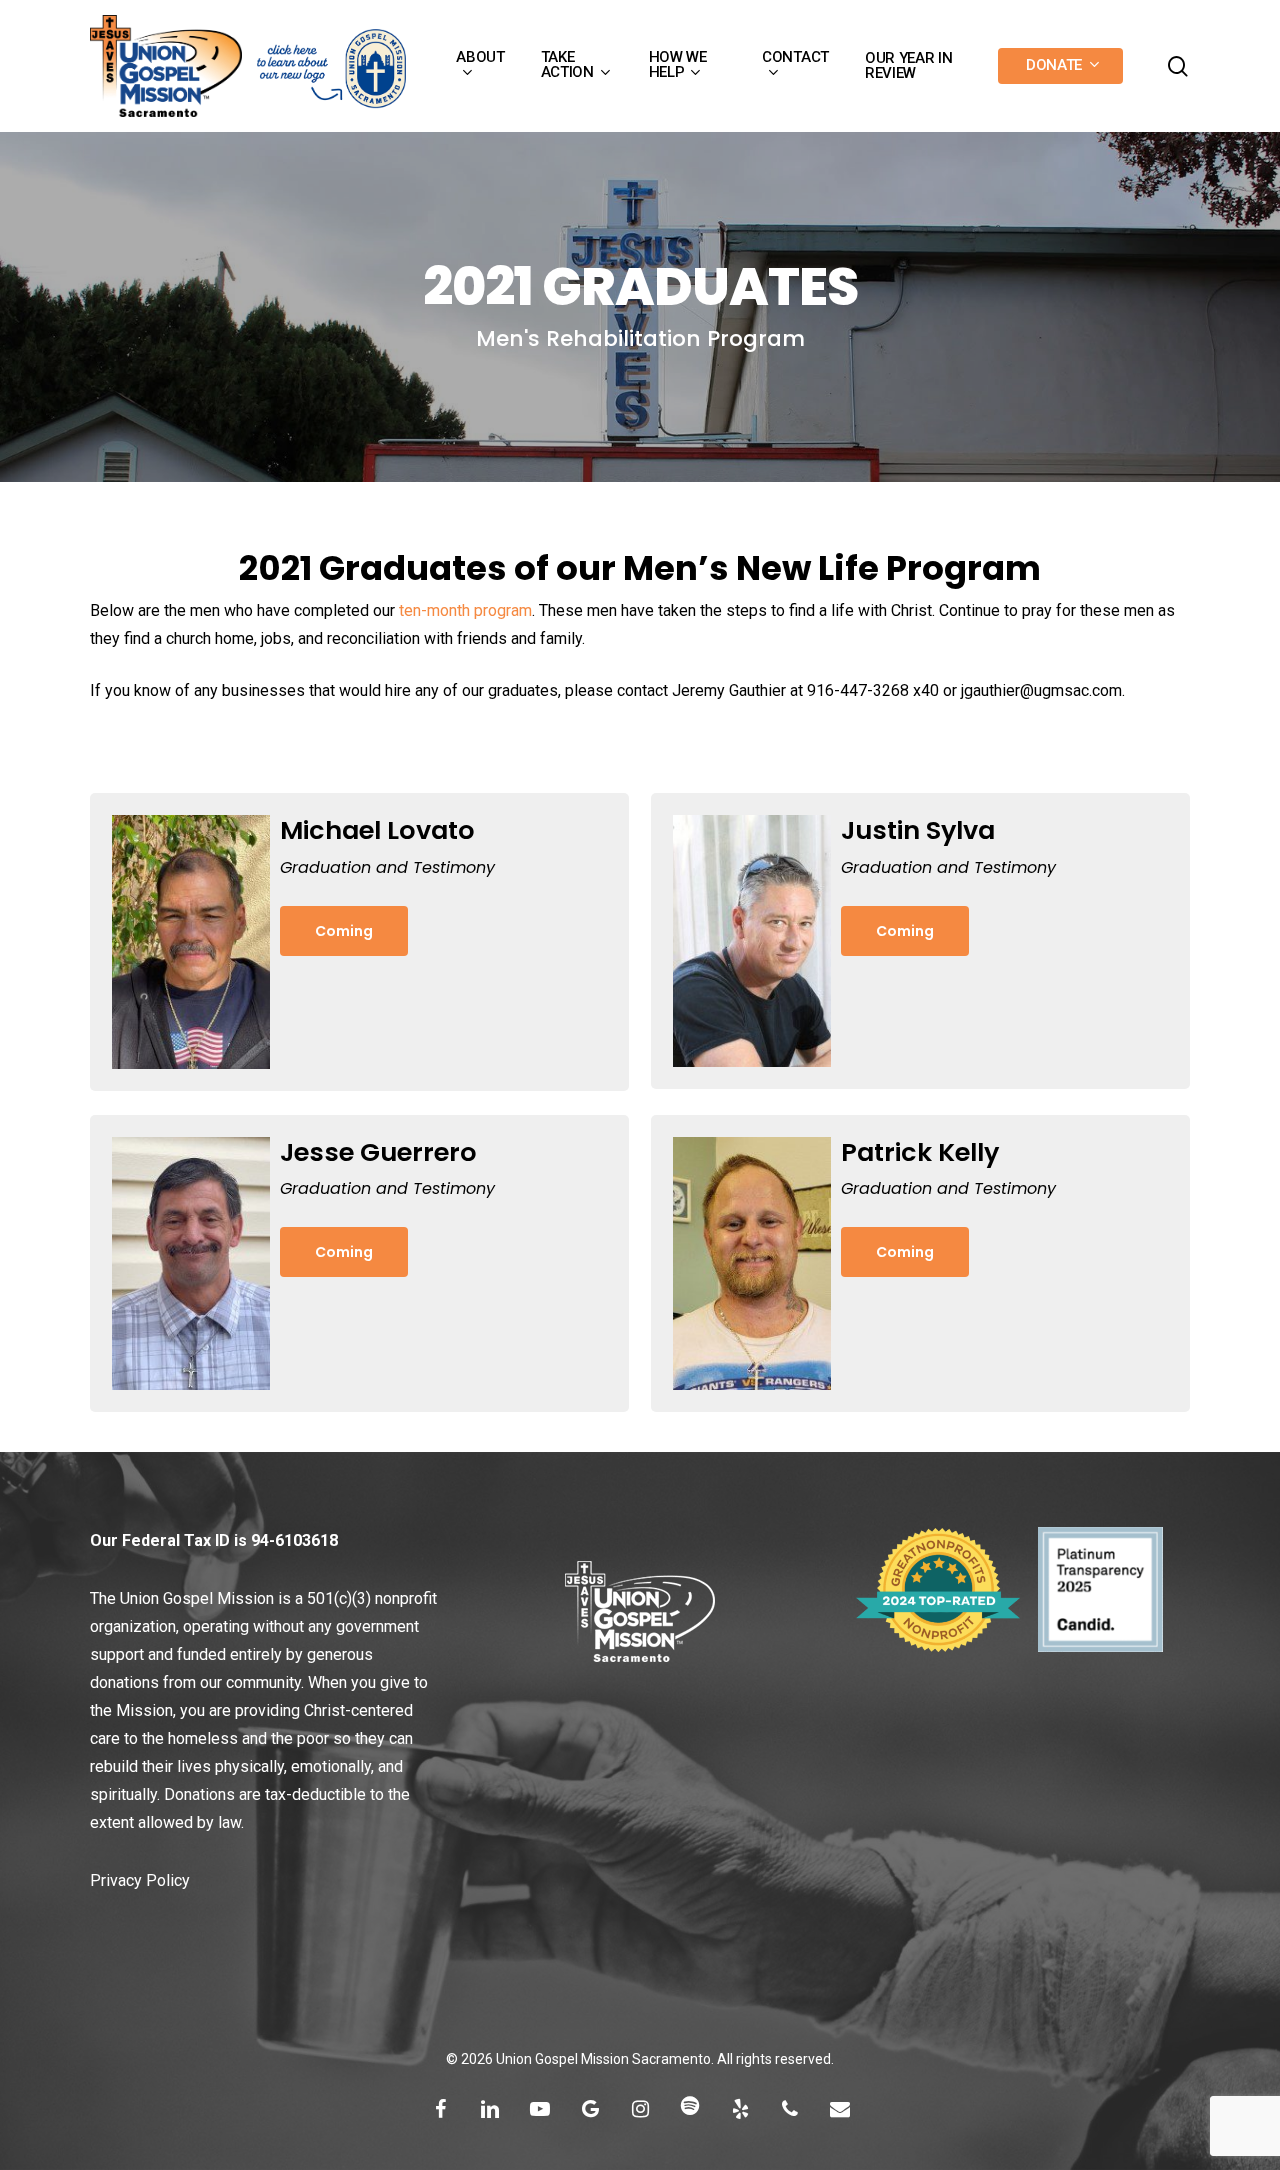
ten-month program (465, 610)
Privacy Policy (140, 1880)
